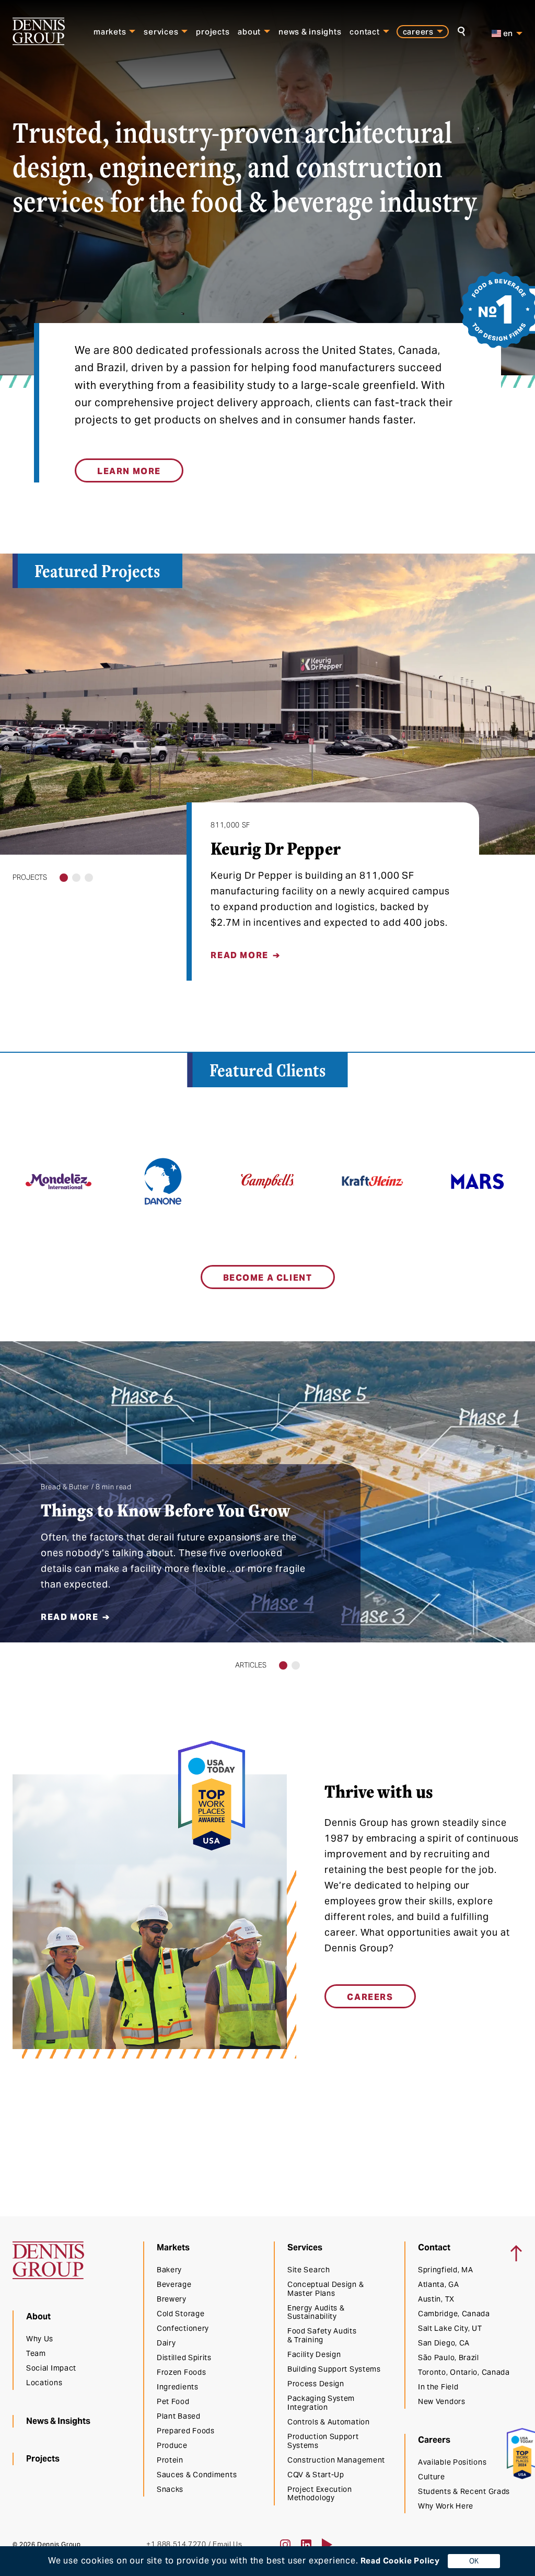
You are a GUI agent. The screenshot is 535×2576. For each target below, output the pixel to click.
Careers (418, 32)
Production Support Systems (323, 2441)
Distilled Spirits (184, 2357)
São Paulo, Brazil (449, 2357)
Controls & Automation (329, 2422)
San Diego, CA (444, 2343)
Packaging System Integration (321, 2403)
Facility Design (314, 2354)
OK (474, 2561)
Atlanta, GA (439, 2284)
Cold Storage (181, 2314)
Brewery (172, 2299)
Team (36, 2353)
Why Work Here (446, 2506)
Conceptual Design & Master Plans (325, 2289)
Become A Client (268, 1278)
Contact (364, 32)
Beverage (174, 2284)
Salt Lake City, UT (450, 2328)
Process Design (316, 2384)
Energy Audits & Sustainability (316, 2312)
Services (161, 32)
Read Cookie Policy (399, 2561)
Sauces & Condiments (197, 2475)
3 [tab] (89, 878)
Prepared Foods (186, 2431)
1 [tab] (64, 878)
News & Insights (310, 32)
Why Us (40, 2339)
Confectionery (183, 2328)
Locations (44, 2383)
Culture (432, 2477)
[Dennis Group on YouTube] (327, 2545)
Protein (170, 2460)
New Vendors (442, 2401)
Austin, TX (436, 2299)
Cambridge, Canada (454, 2314)
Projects (213, 32)
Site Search (309, 2270)
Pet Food (173, 2401)
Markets (110, 32)
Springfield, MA (446, 2270)
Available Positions (452, 2462)
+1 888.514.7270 (176, 2544)
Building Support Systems (334, 2369)
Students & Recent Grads (464, 2491)
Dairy (166, 2343)
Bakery (169, 2270)
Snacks (170, 2489)
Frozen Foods (181, 2372)
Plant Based (179, 2416)
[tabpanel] (267, 767)
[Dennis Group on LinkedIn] (306, 2545)
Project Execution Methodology (320, 2494)
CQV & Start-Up (316, 2475)
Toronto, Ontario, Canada (464, 2372)
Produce (172, 2445)
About (249, 32)
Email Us (227, 2544)
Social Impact (51, 2368)
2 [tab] (77, 878)
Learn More (129, 471)
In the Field (438, 2387)
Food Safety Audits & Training (322, 2335)
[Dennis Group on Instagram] (285, 2545)
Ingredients (178, 2387)
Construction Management (336, 2460)
